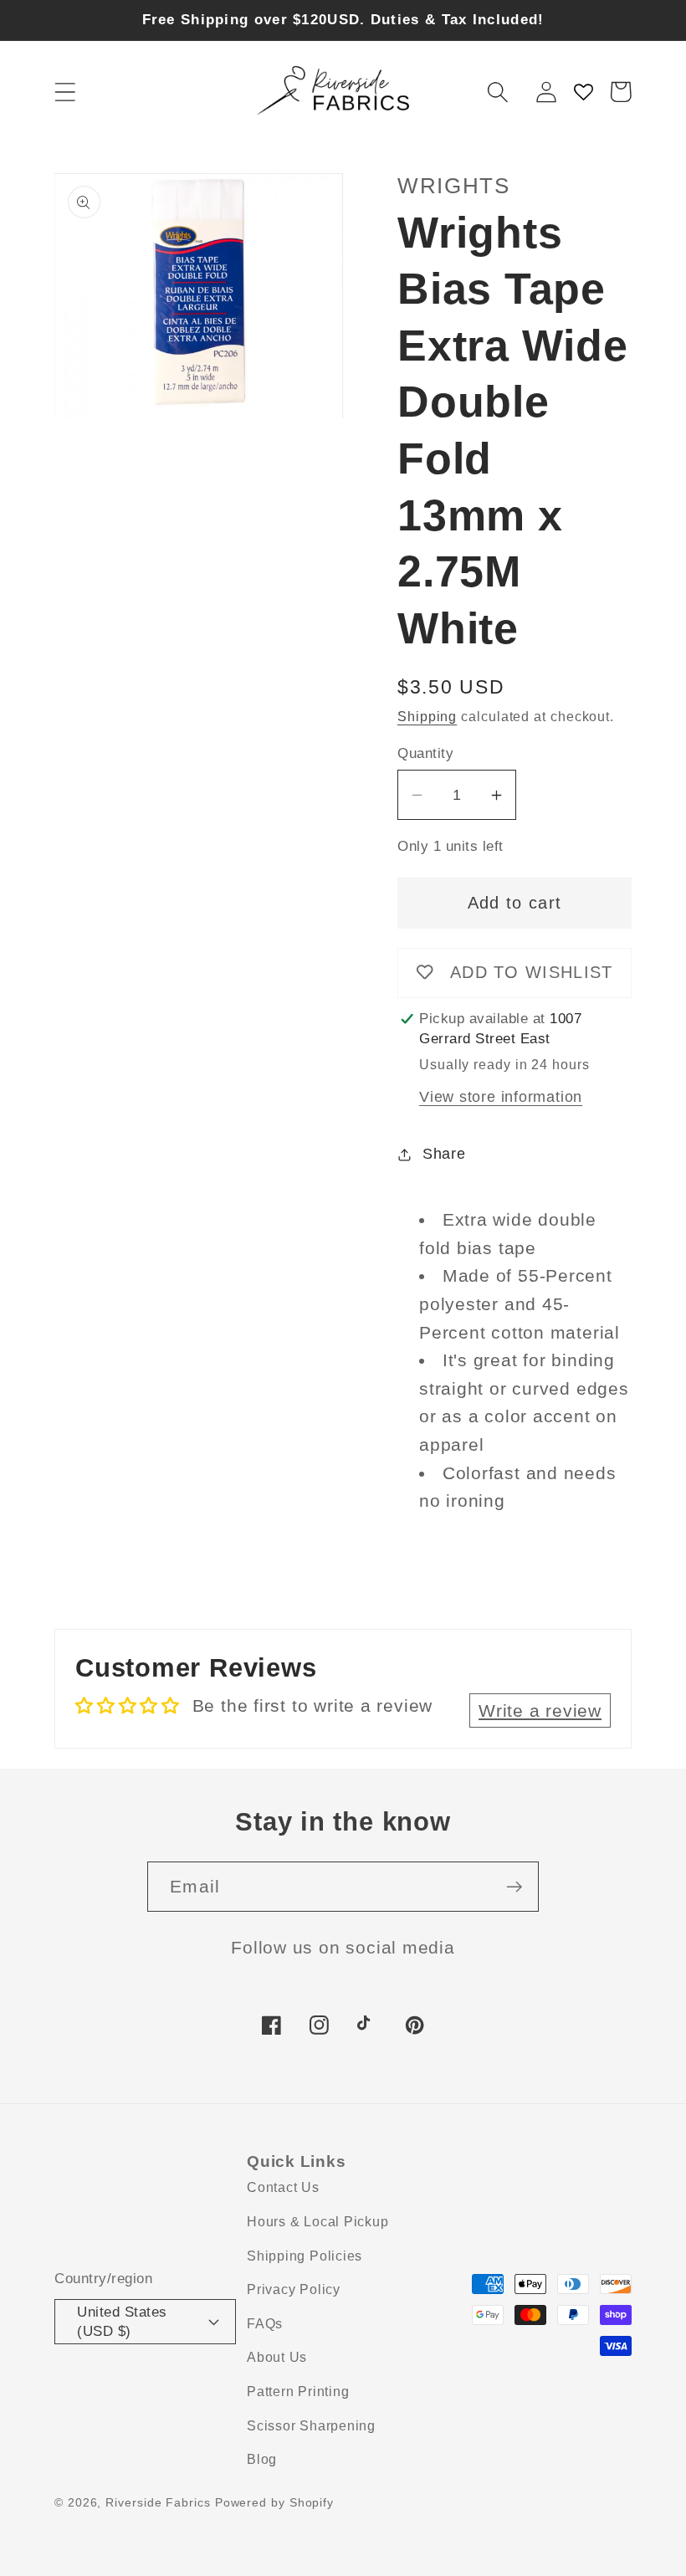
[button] (65, 92)
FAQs (265, 2324)
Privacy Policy (294, 2289)
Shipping (427, 717)
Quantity (425, 753)
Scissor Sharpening (311, 2426)
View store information (501, 1097)
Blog (262, 2459)
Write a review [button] (540, 1711)
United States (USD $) (122, 2322)
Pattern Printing (298, 2392)
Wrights (454, 186)
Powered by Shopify (274, 2502)
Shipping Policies (305, 2256)
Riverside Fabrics (158, 2502)
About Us (277, 2357)
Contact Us (283, 2187)
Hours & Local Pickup (318, 2222)
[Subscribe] (514, 1887)
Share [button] (444, 1154)
